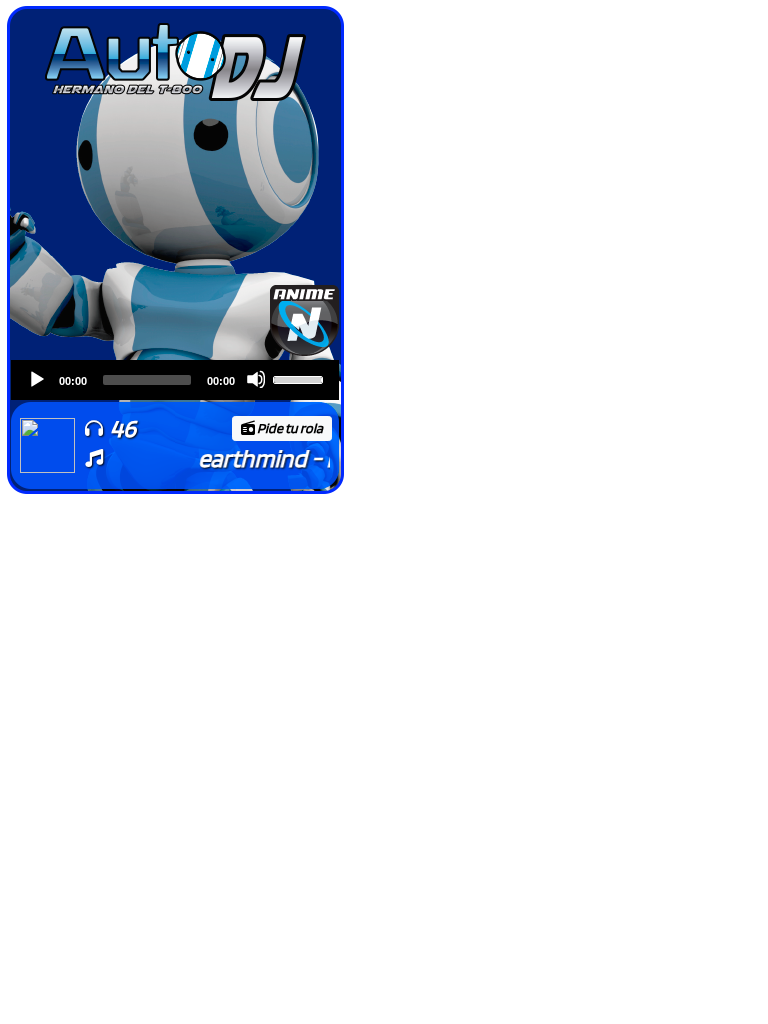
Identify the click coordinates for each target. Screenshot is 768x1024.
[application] (175, 380)
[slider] (301, 378)
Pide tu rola (290, 428)
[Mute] (256, 379)
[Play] (36, 379)
